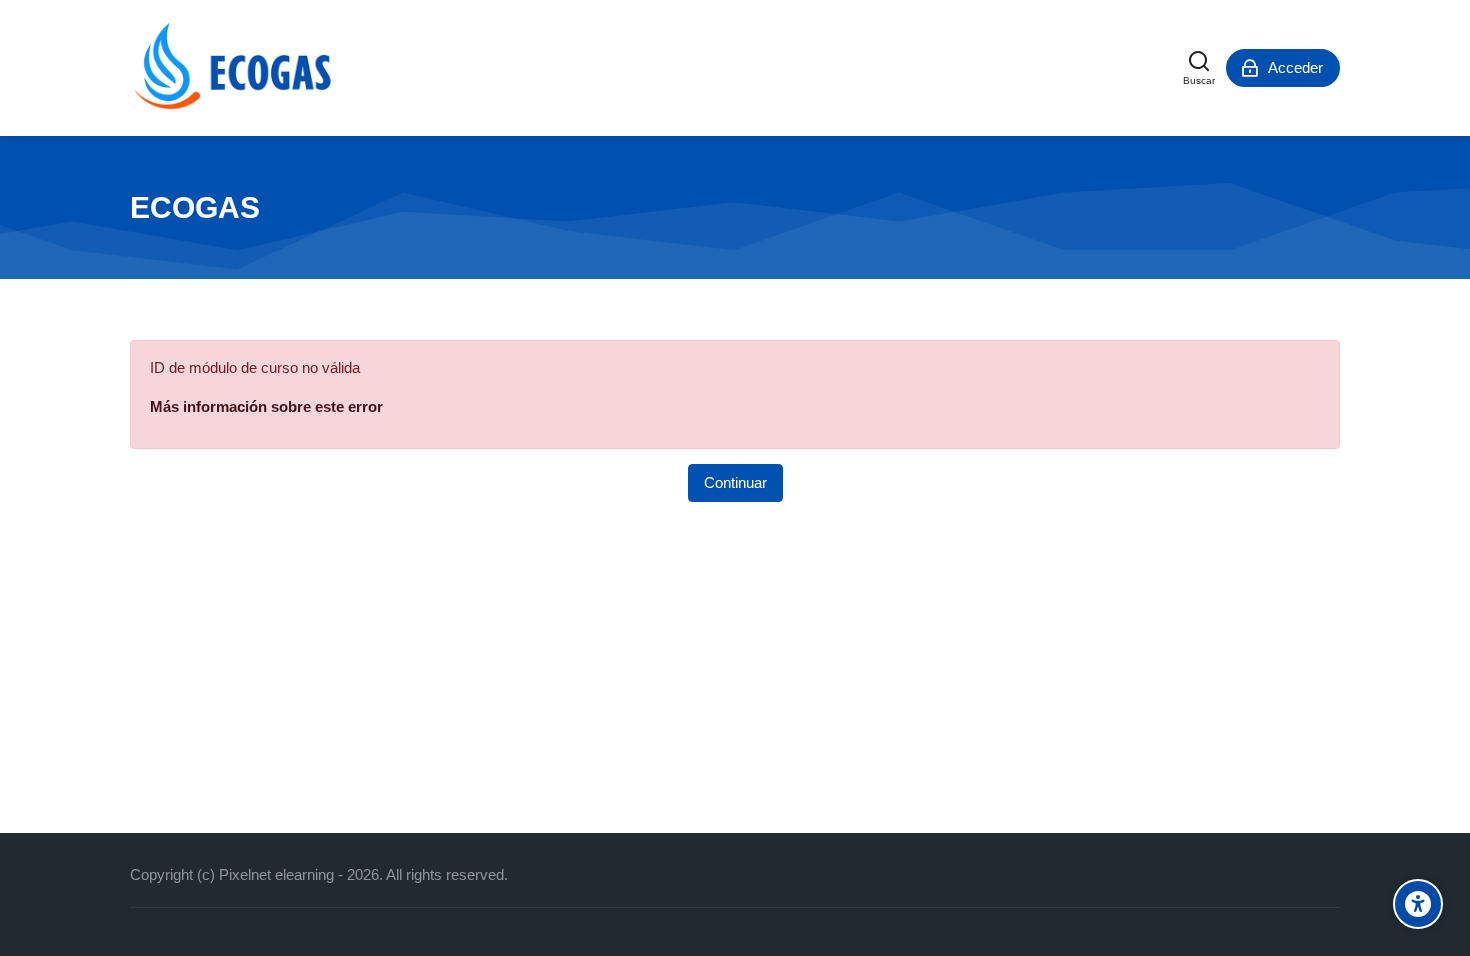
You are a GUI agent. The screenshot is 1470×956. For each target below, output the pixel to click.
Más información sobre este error (266, 406)
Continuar (735, 482)
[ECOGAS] (236, 68)
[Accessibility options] (1418, 904)
